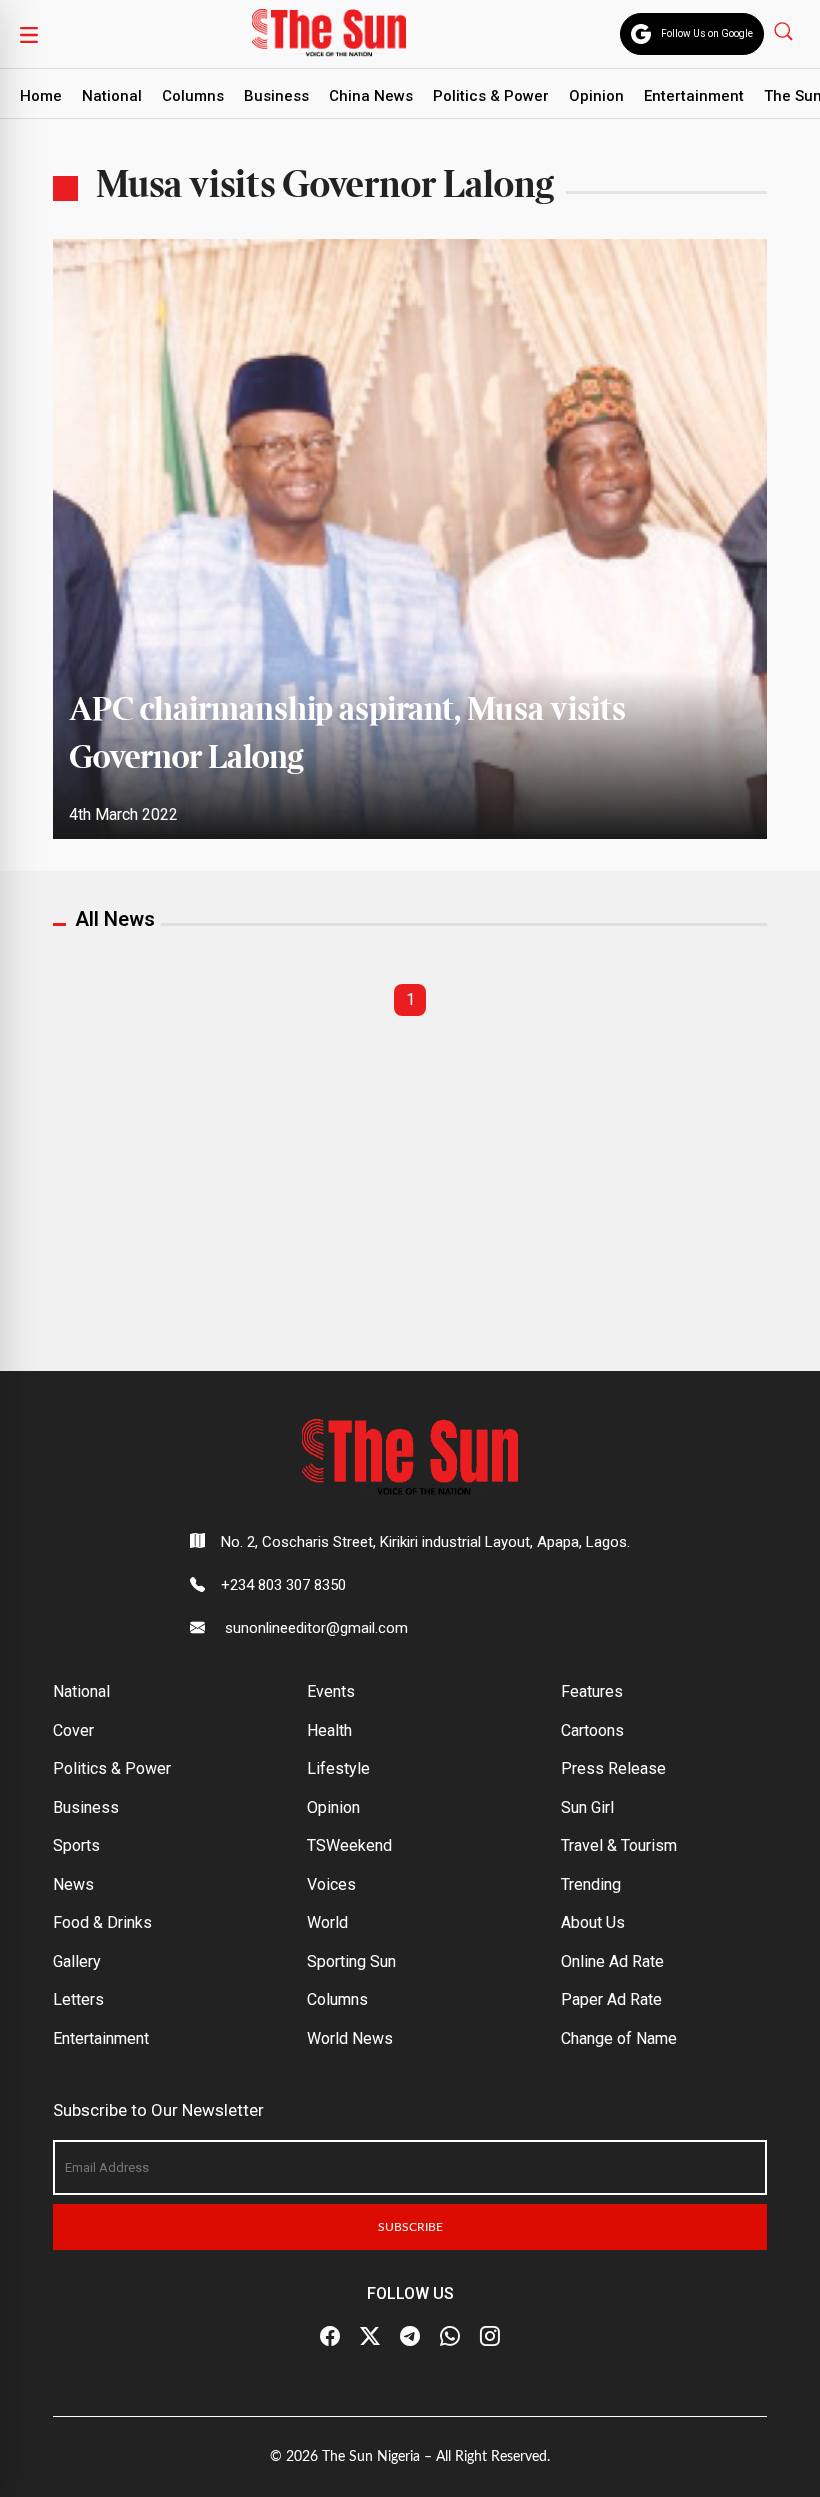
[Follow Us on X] (370, 2337)
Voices (331, 1884)
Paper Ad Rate (611, 1999)
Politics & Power (491, 96)
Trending (591, 1884)
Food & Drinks (102, 1922)
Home (41, 96)
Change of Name (619, 2038)
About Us (593, 1922)
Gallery (77, 1961)
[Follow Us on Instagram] (490, 2337)
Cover (73, 1730)
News (73, 1884)
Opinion (596, 96)
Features (592, 1691)
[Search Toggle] (785, 30)
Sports (76, 1845)
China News (371, 96)
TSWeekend (349, 1845)
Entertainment (694, 96)
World (327, 1922)
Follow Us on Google (707, 33)
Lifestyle (338, 1768)
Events (331, 1691)
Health (329, 1730)
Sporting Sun (351, 1961)
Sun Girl (587, 1807)
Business (276, 96)
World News (350, 2038)
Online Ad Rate (612, 1961)
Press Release (613, 1768)
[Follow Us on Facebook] (330, 2337)
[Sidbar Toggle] (29, 34)
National (112, 96)
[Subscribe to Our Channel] (410, 2337)
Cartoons (592, 1730)
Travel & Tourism (619, 1845)
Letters (78, 1999)
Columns (193, 96)
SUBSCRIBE (410, 2227)
